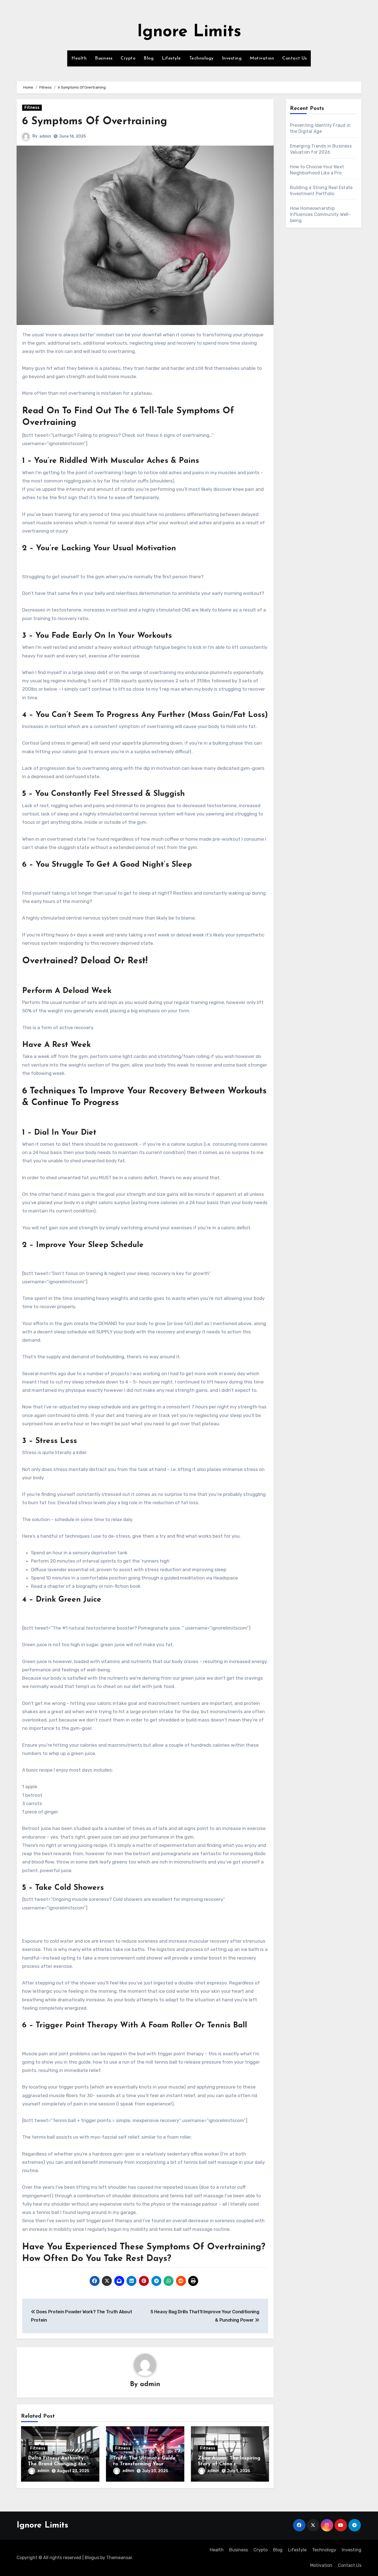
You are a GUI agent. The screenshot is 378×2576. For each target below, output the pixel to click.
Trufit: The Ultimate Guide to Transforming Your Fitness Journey (144, 2464)
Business (104, 58)
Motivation (262, 58)
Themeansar (119, 2558)
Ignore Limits (189, 32)
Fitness (32, 108)
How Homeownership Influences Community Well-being (320, 214)
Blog (149, 58)
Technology (201, 58)
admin (45, 136)
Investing (232, 58)
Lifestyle (171, 58)
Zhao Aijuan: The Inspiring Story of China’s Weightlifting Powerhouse (229, 2464)
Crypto (128, 58)
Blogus (92, 2558)
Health (79, 58)
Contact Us (294, 58)
